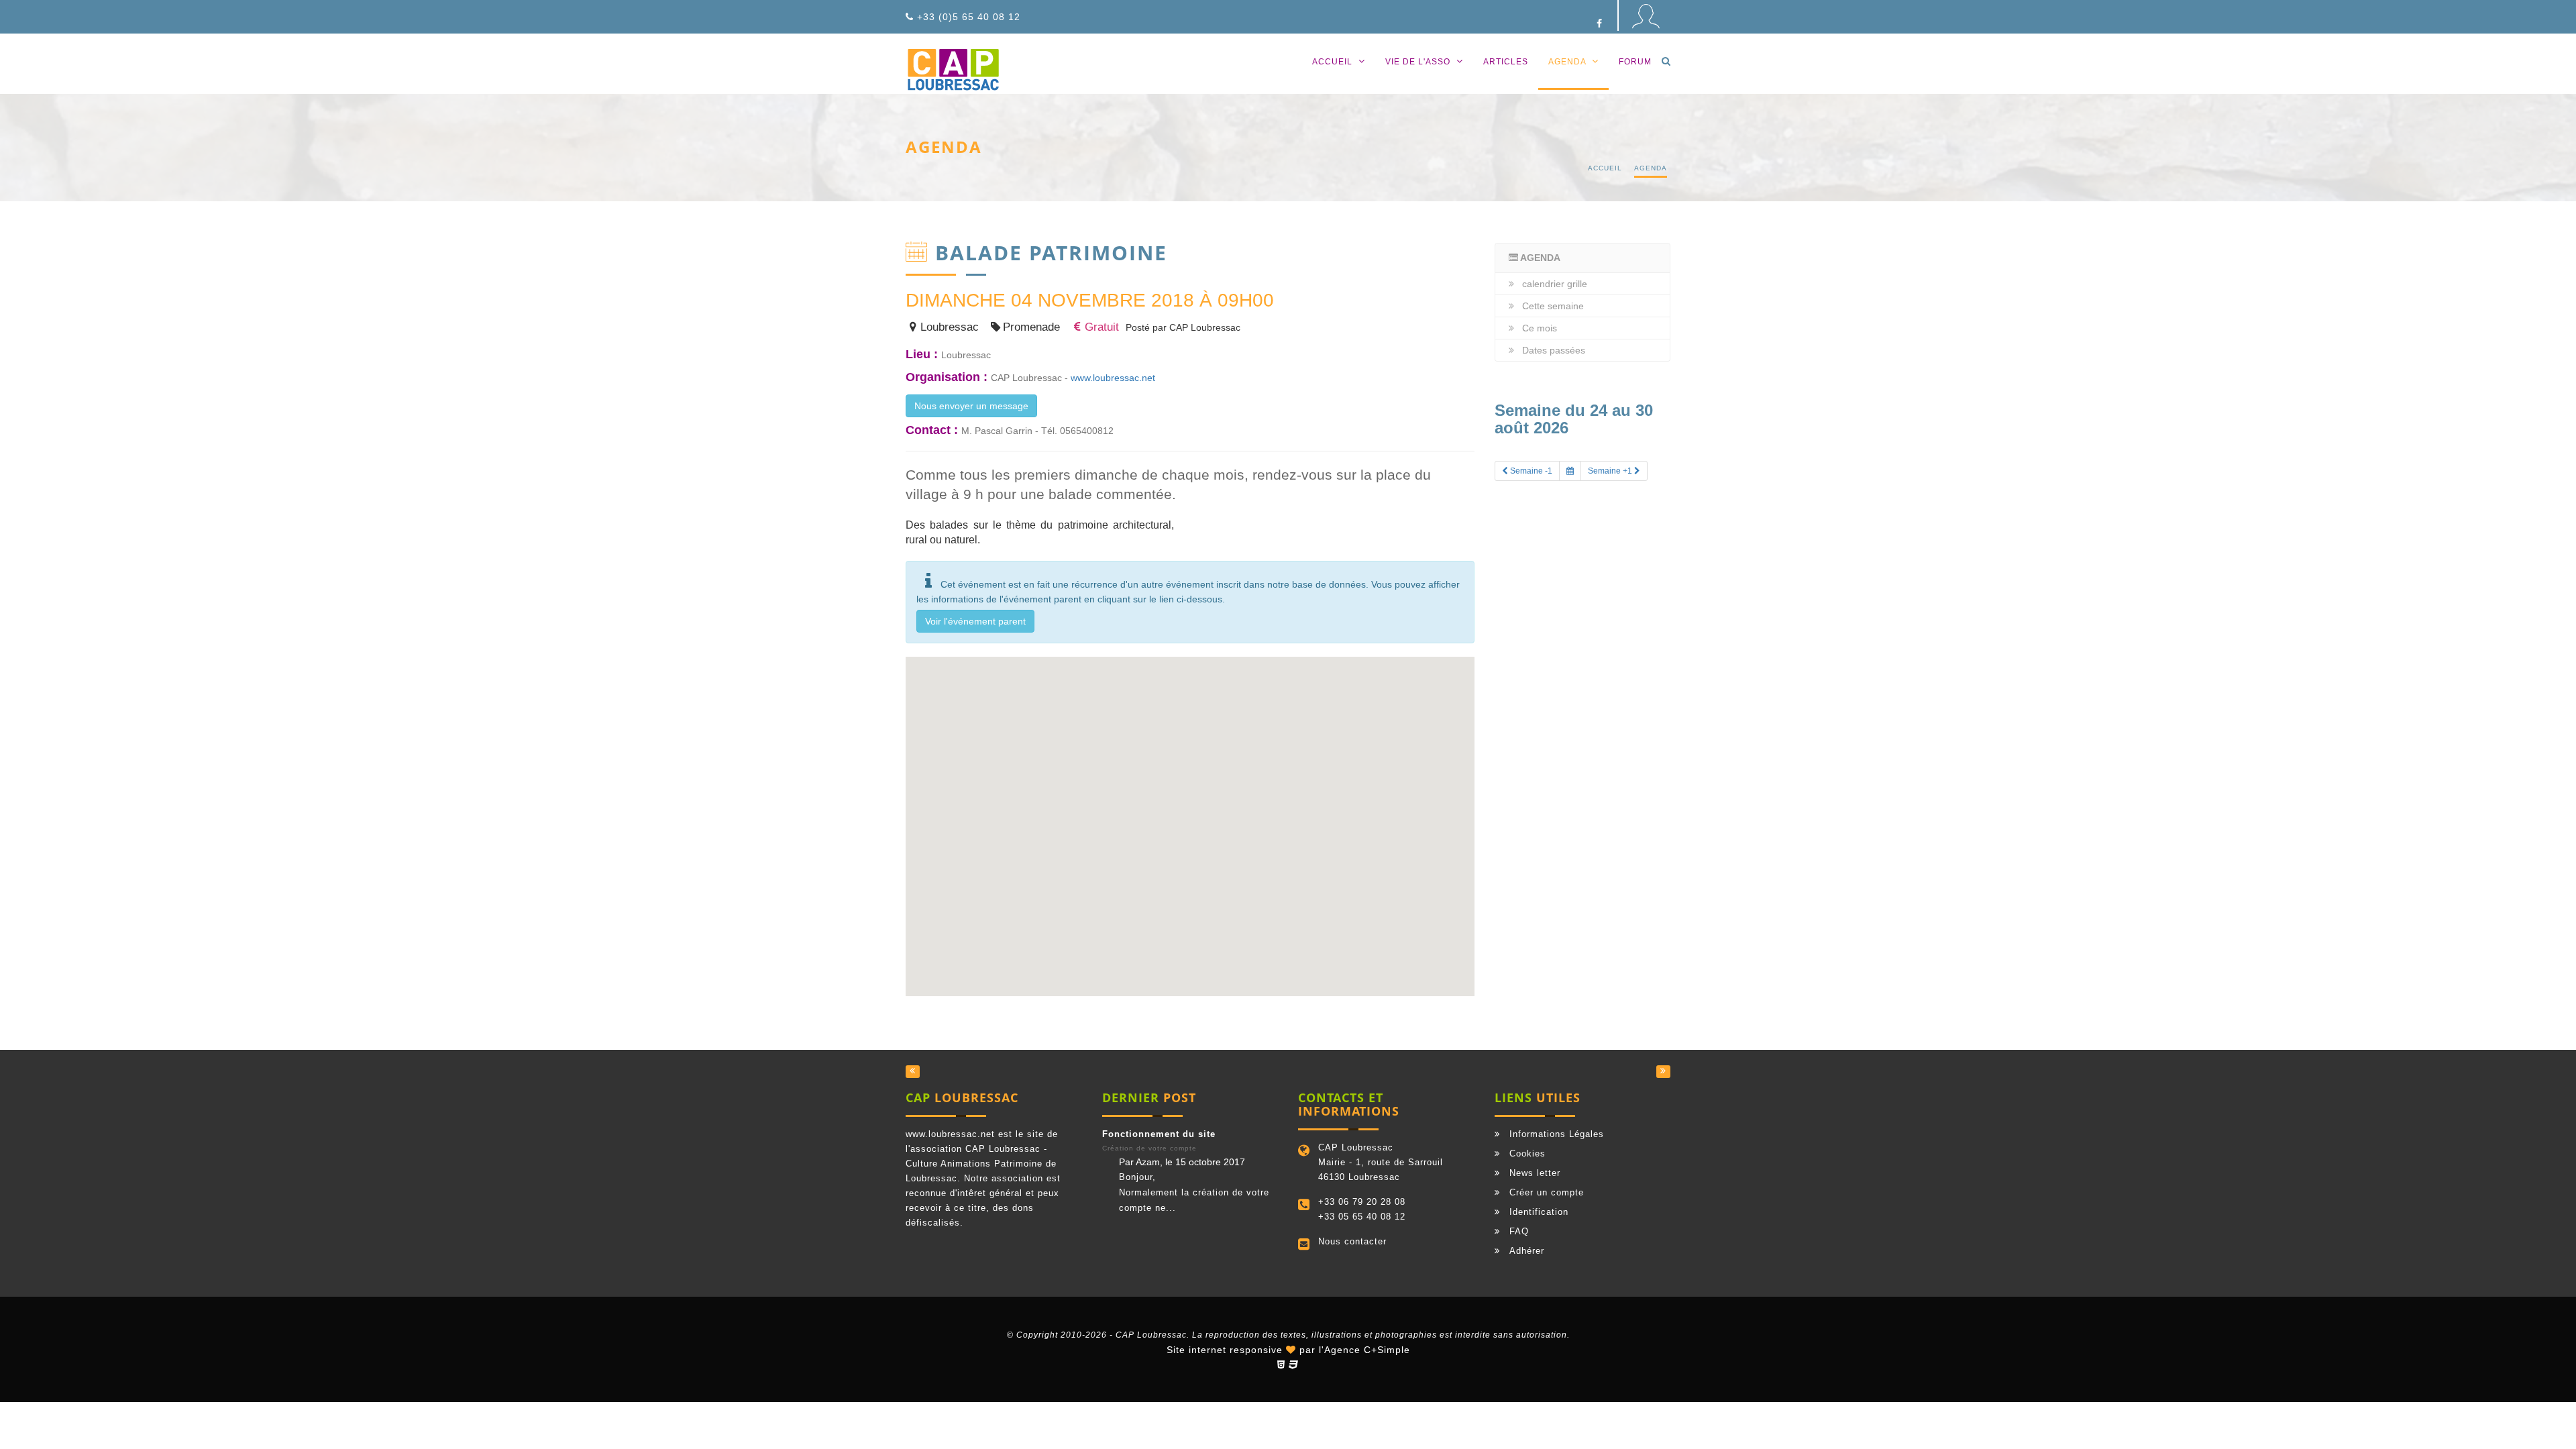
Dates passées (1554, 350)
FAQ (1519, 1231)
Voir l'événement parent (975, 621)
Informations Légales (1557, 1134)
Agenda (1568, 62)
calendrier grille (1555, 284)
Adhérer (1527, 1251)
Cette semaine (1553, 306)
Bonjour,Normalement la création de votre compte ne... (1194, 1192)
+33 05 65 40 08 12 (1362, 1217)
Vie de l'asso (1419, 62)
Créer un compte (1547, 1192)
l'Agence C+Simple (1364, 1350)
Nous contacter (1352, 1241)
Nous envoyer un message (971, 406)
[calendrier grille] (1663, 1072)
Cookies (1527, 1153)
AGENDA (1539, 258)
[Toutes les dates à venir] (1570, 471)
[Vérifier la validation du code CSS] (1294, 1364)
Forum (1635, 62)
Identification (1539, 1212)
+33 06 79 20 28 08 (1362, 1202)
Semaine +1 (1611, 471)
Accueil (1334, 62)
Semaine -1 (1530, 471)
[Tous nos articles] (913, 1072)
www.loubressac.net (1113, 378)
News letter (1535, 1173)
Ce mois (1540, 328)
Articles (1506, 62)
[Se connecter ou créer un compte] (1645, 23)
